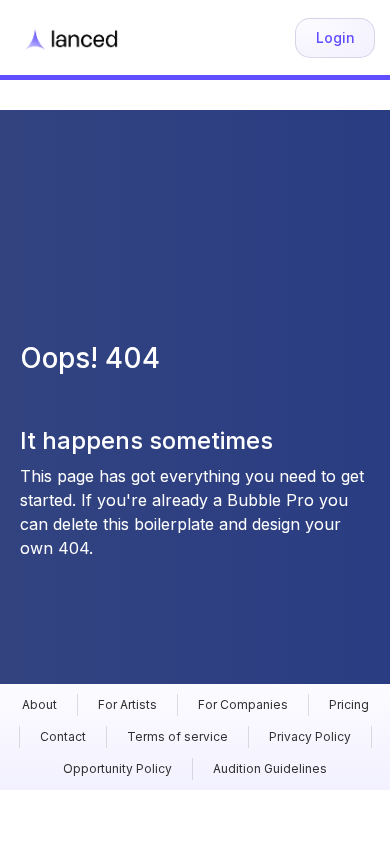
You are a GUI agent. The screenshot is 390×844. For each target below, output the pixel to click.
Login (335, 37)
